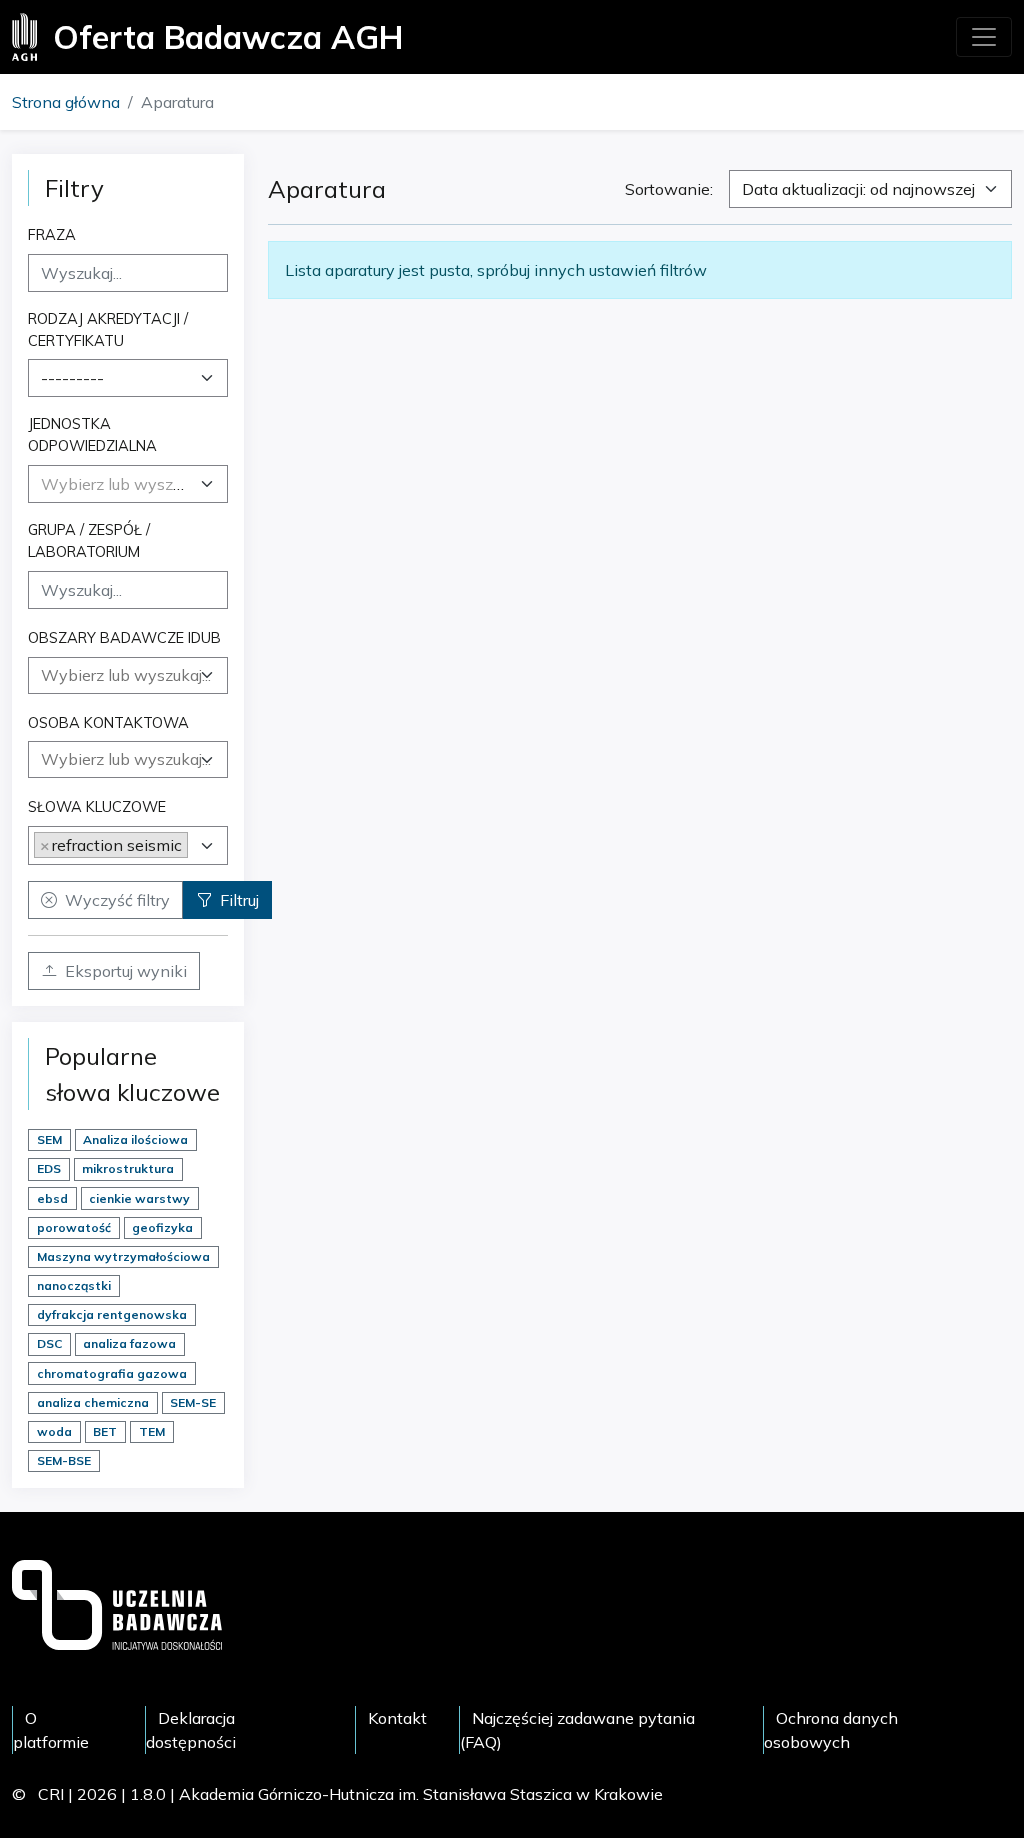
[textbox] (116, 484)
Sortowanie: (669, 189)
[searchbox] (128, 675)
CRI (51, 1794)
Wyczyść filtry (117, 900)
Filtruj (239, 900)
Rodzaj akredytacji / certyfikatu (108, 329)
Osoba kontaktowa (108, 722)
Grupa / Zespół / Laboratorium (89, 540)
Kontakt (397, 1718)
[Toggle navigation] (984, 37)
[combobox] (128, 378)
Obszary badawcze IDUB (124, 637)
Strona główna (66, 102)
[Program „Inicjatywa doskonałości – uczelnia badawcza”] (117, 1603)
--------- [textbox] (72, 378)
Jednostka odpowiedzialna (92, 434)
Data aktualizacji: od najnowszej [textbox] (858, 189)
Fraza (52, 234)
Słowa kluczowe (97, 806)
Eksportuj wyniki (126, 971)
